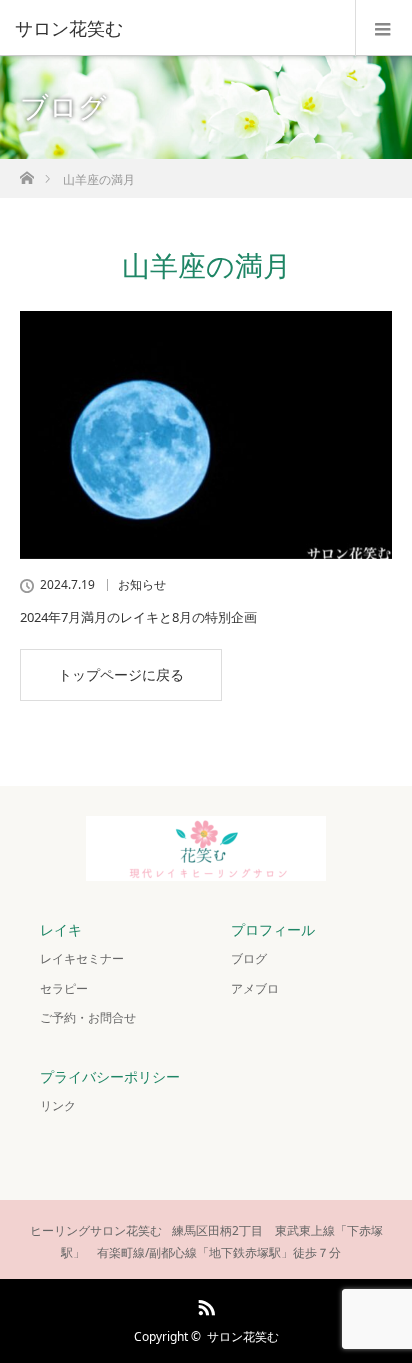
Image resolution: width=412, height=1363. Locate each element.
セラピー (64, 988)
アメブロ (255, 988)
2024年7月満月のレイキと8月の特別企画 (138, 617)
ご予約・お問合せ (88, 1017)
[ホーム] (26, 172)
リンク (58, 1105)
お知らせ (142, 585)
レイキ (61, 929)
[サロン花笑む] (176, 28)
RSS (204, 1304)
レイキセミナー (82, 958)
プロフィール (273, 929)
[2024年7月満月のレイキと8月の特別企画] (206, 435)
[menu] (383, 28)
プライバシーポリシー (110, 1076)
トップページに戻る (121, 674)
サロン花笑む (243, 1336)
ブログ (249, 958)
